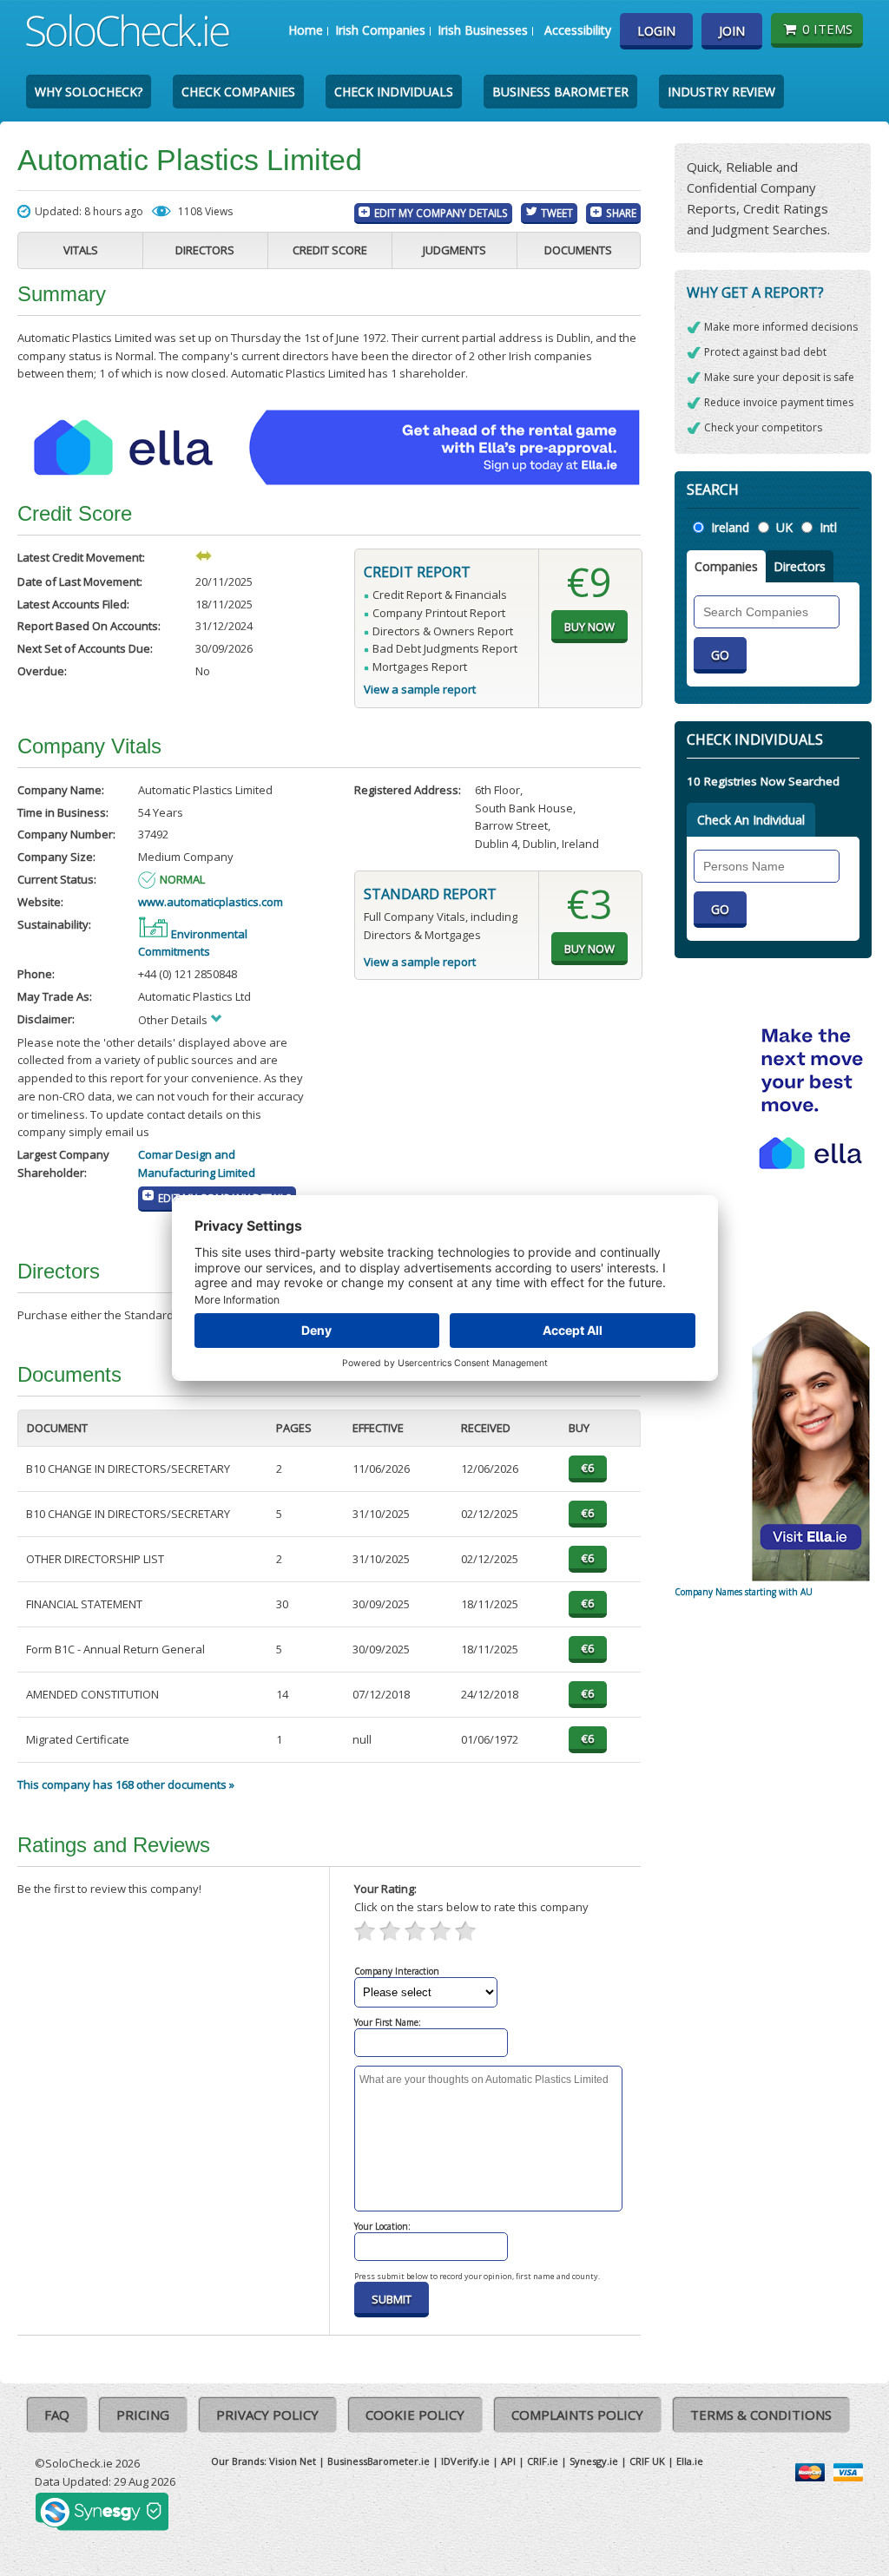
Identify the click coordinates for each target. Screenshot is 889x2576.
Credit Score (330, 250)
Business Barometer (560, 92)
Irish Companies (380, 30)
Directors (205, 250)
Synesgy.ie (594, 2461)
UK (784, 527)
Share (621, 213)
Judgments (454, 250)
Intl (828, 527)
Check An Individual (751, 820)
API (508, 2461)
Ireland (730, 527)
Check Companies (238, 92)
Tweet (557, 213)
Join (732, 31)
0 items (827, 29)
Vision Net (293, 2461)
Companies (726, 566)
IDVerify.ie (465, 2461)
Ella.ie (690, 2461)
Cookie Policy (415, 2415)
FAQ (57, 2415)
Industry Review (721, 92)
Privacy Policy (267, 2415)
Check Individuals (394, 92)
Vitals (81, 250)
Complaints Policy (577, 2415)
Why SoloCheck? (89, 92)
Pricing (143, 2415)
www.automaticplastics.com (211, 902)
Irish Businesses (483, 30)
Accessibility (578, 30)
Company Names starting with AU (744, 1592)
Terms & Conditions (761, 2415)
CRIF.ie (543, 2461)
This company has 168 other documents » (126, 1784)
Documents (578, 250)
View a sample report (420, 689)
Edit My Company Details (441, 213)
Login (656, 31)
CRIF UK (647, 2461)
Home (306, 30)
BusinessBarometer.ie (379, 2461)
